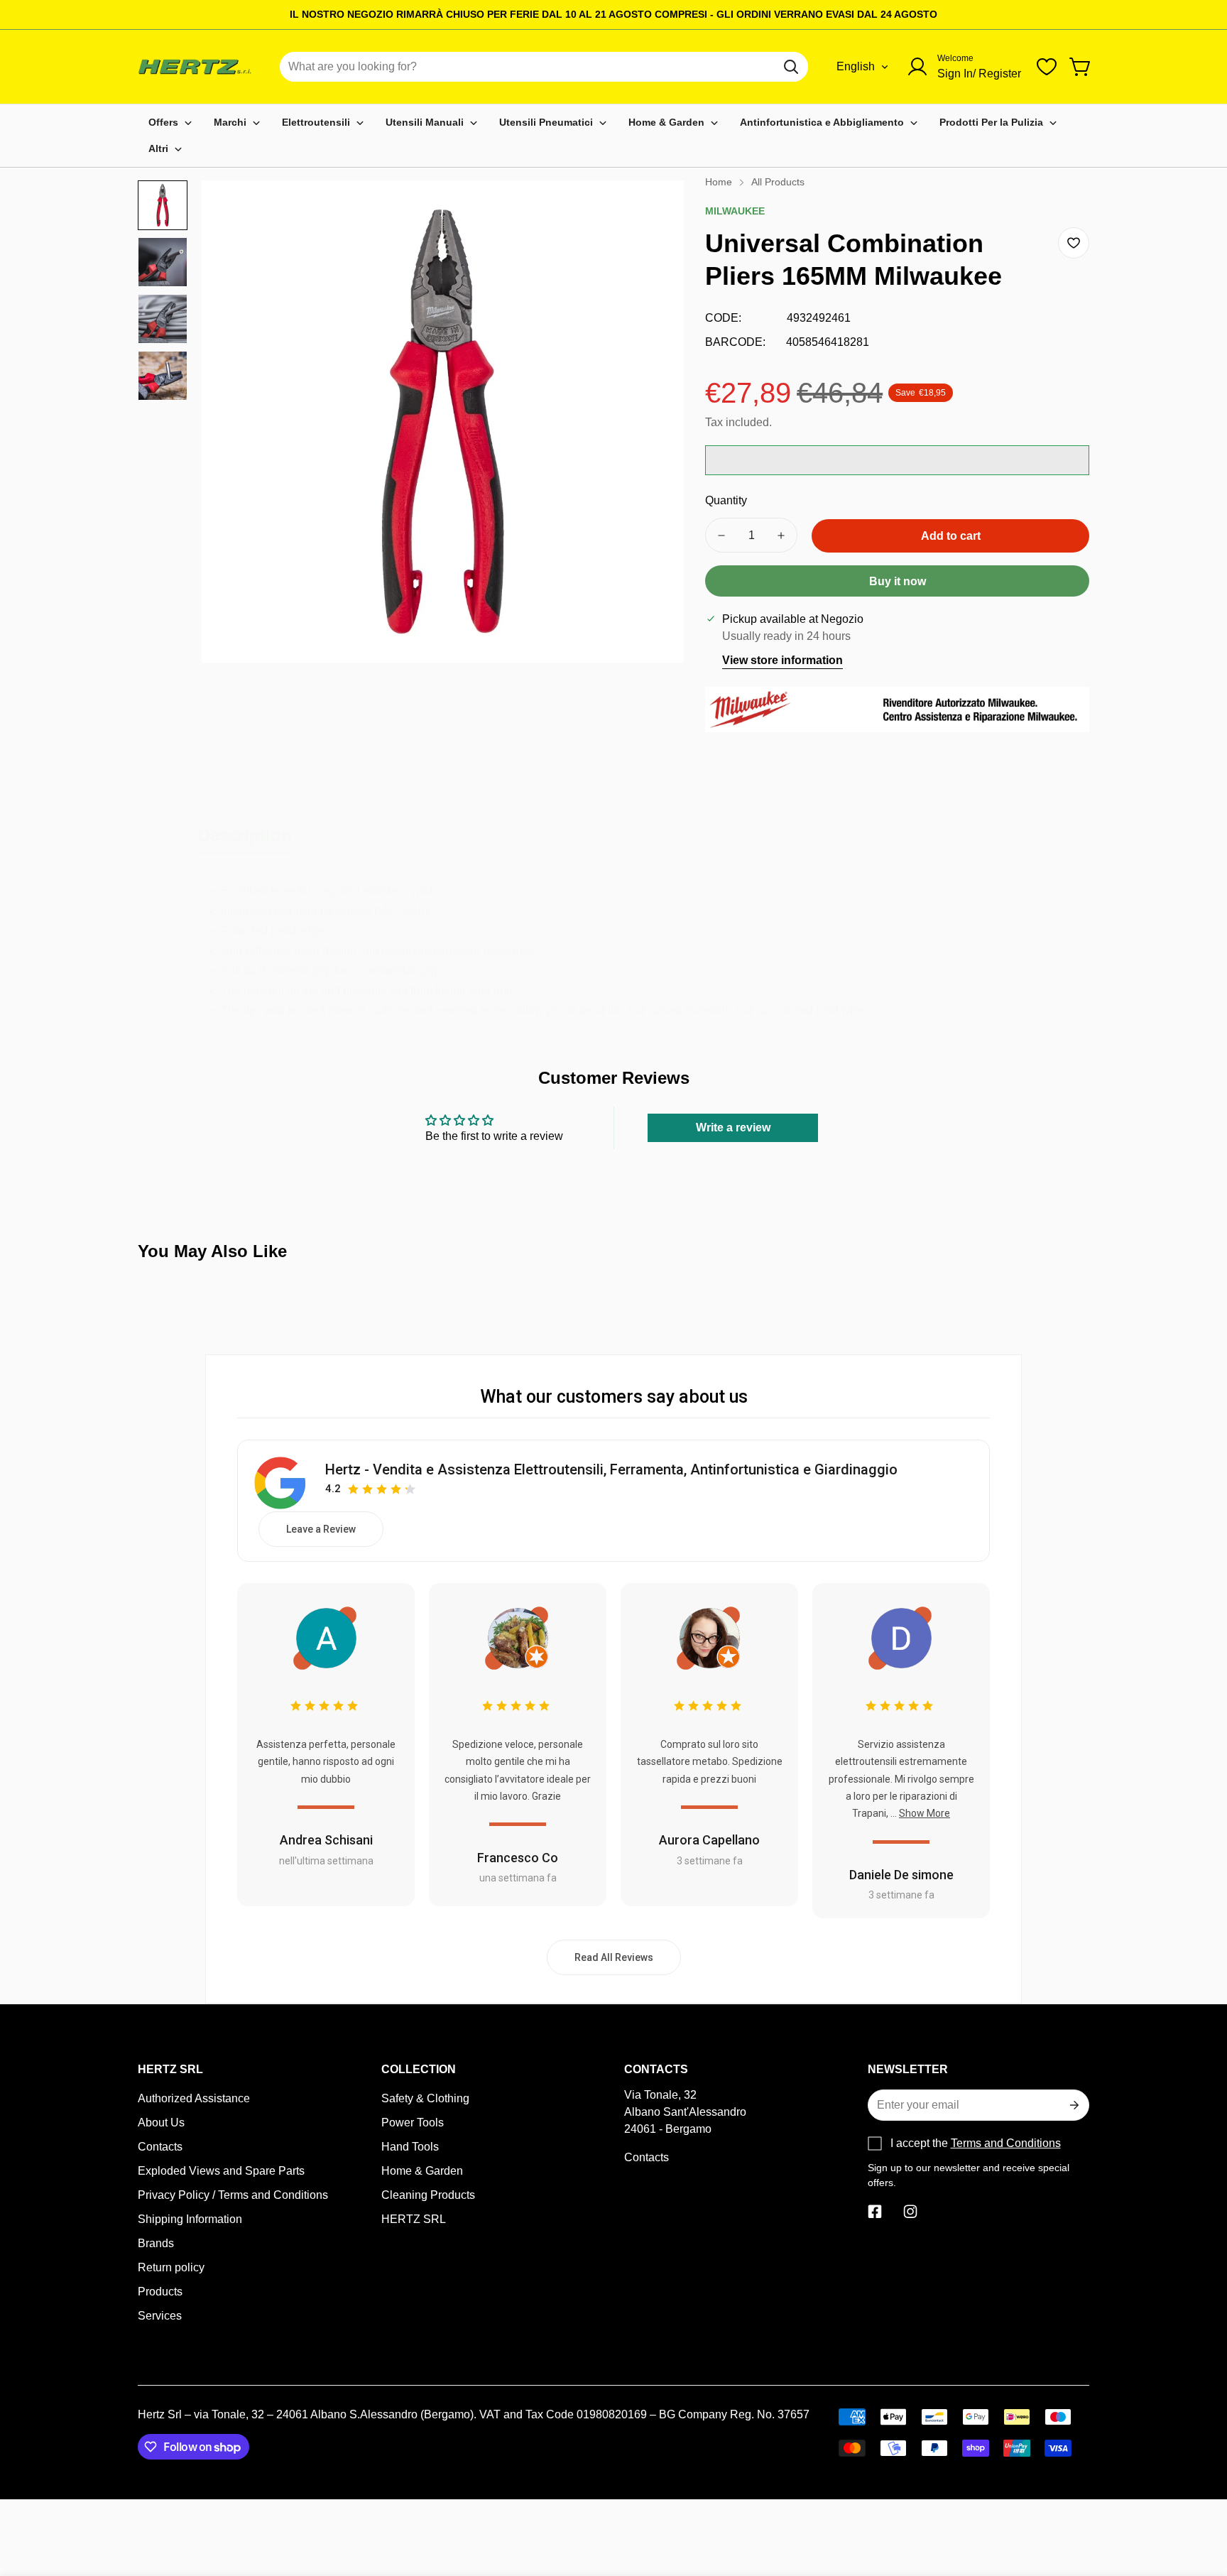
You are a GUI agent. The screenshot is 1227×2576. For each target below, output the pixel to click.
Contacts (160, 2147)
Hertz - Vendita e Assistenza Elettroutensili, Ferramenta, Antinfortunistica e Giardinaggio (611, 1469)
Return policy (171, 2267)
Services (160, 2316)
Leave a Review (321, 1529)
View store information (782, 660)
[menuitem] (170, 123)
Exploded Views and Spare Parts (221, 2171)
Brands (156, 2243)
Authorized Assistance (194, 2098)
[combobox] (544, 67)
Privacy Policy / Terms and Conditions (233, 2195)
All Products (778, 182)
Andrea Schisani (326, 1840)
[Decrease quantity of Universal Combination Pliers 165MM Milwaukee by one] (721, 535)
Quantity (726, 500)
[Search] (791, 67)
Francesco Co (518, 1858)
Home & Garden (422, 2171)
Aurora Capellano (709, 1840)
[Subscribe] (1073, 2105)
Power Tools (413, 2123)
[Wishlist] (1047, 67)
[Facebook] (875, 2212)
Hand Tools (410, 2147)
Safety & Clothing (425, 2098)
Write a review (733, 1127)
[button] (1081, 67)
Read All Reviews (614, 1957)
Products (160, 2292)
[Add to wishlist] (1074, 243)
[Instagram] (910, 2212)
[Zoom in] (654, 210)
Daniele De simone (901, 1875)
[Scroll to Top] (1199, 2499)
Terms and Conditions (1006, 2143)
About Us (161, 2123)
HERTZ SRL (414, 2219)
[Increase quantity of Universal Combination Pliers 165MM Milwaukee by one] (781, 535)
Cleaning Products (428, 2195)
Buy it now (898, 581)
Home (719, 182)
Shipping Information (190, 2219)
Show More (925, 1813)
